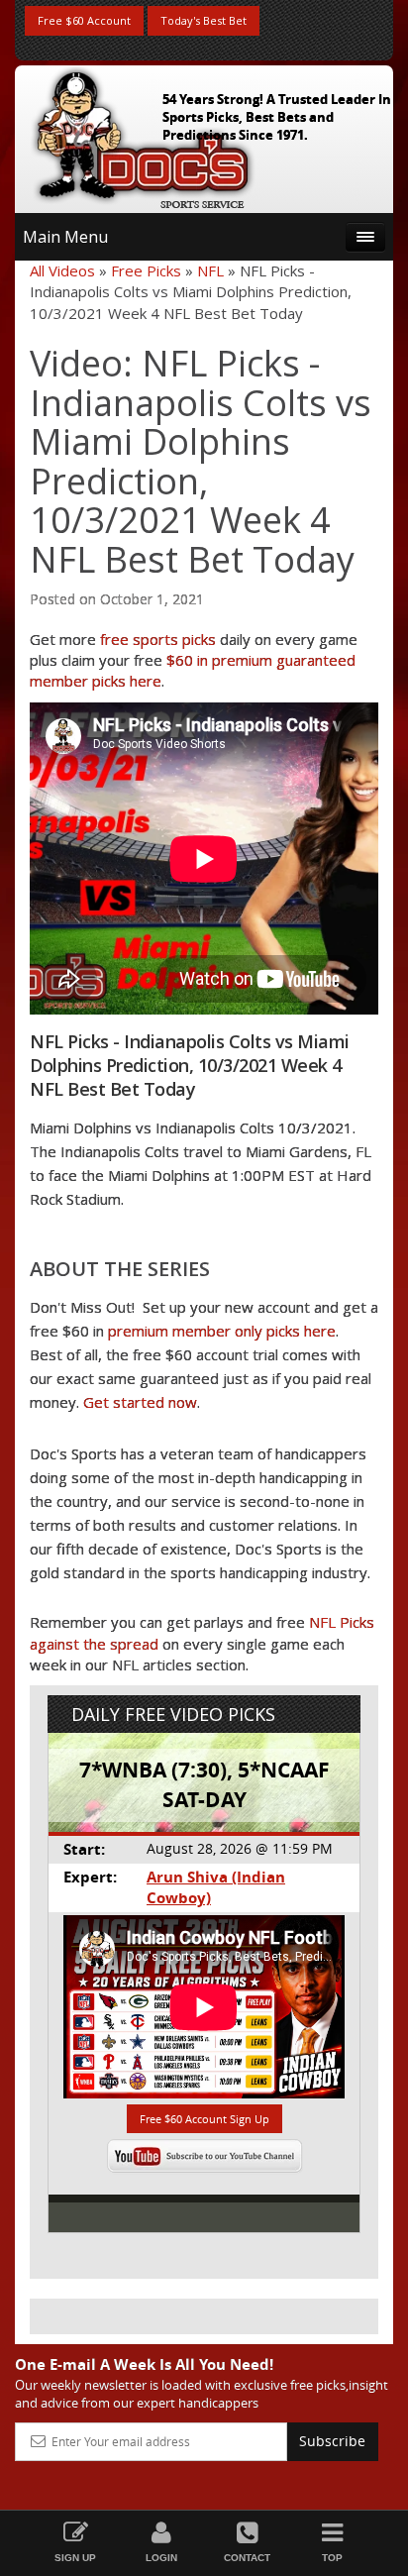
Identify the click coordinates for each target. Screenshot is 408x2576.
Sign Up (75, 2558)
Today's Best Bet (204, 20)
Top (332, 2558)
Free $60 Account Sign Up (204, 2119)
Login (161, 2558)
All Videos (62, 270)
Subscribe (332, 2441)
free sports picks (158, 639)
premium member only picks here (222, 1331)
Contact (247, 2558)
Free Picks (146, 270)
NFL (210, 270)
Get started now (140, 1402)
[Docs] (143, 135)
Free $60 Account (84, 20)
